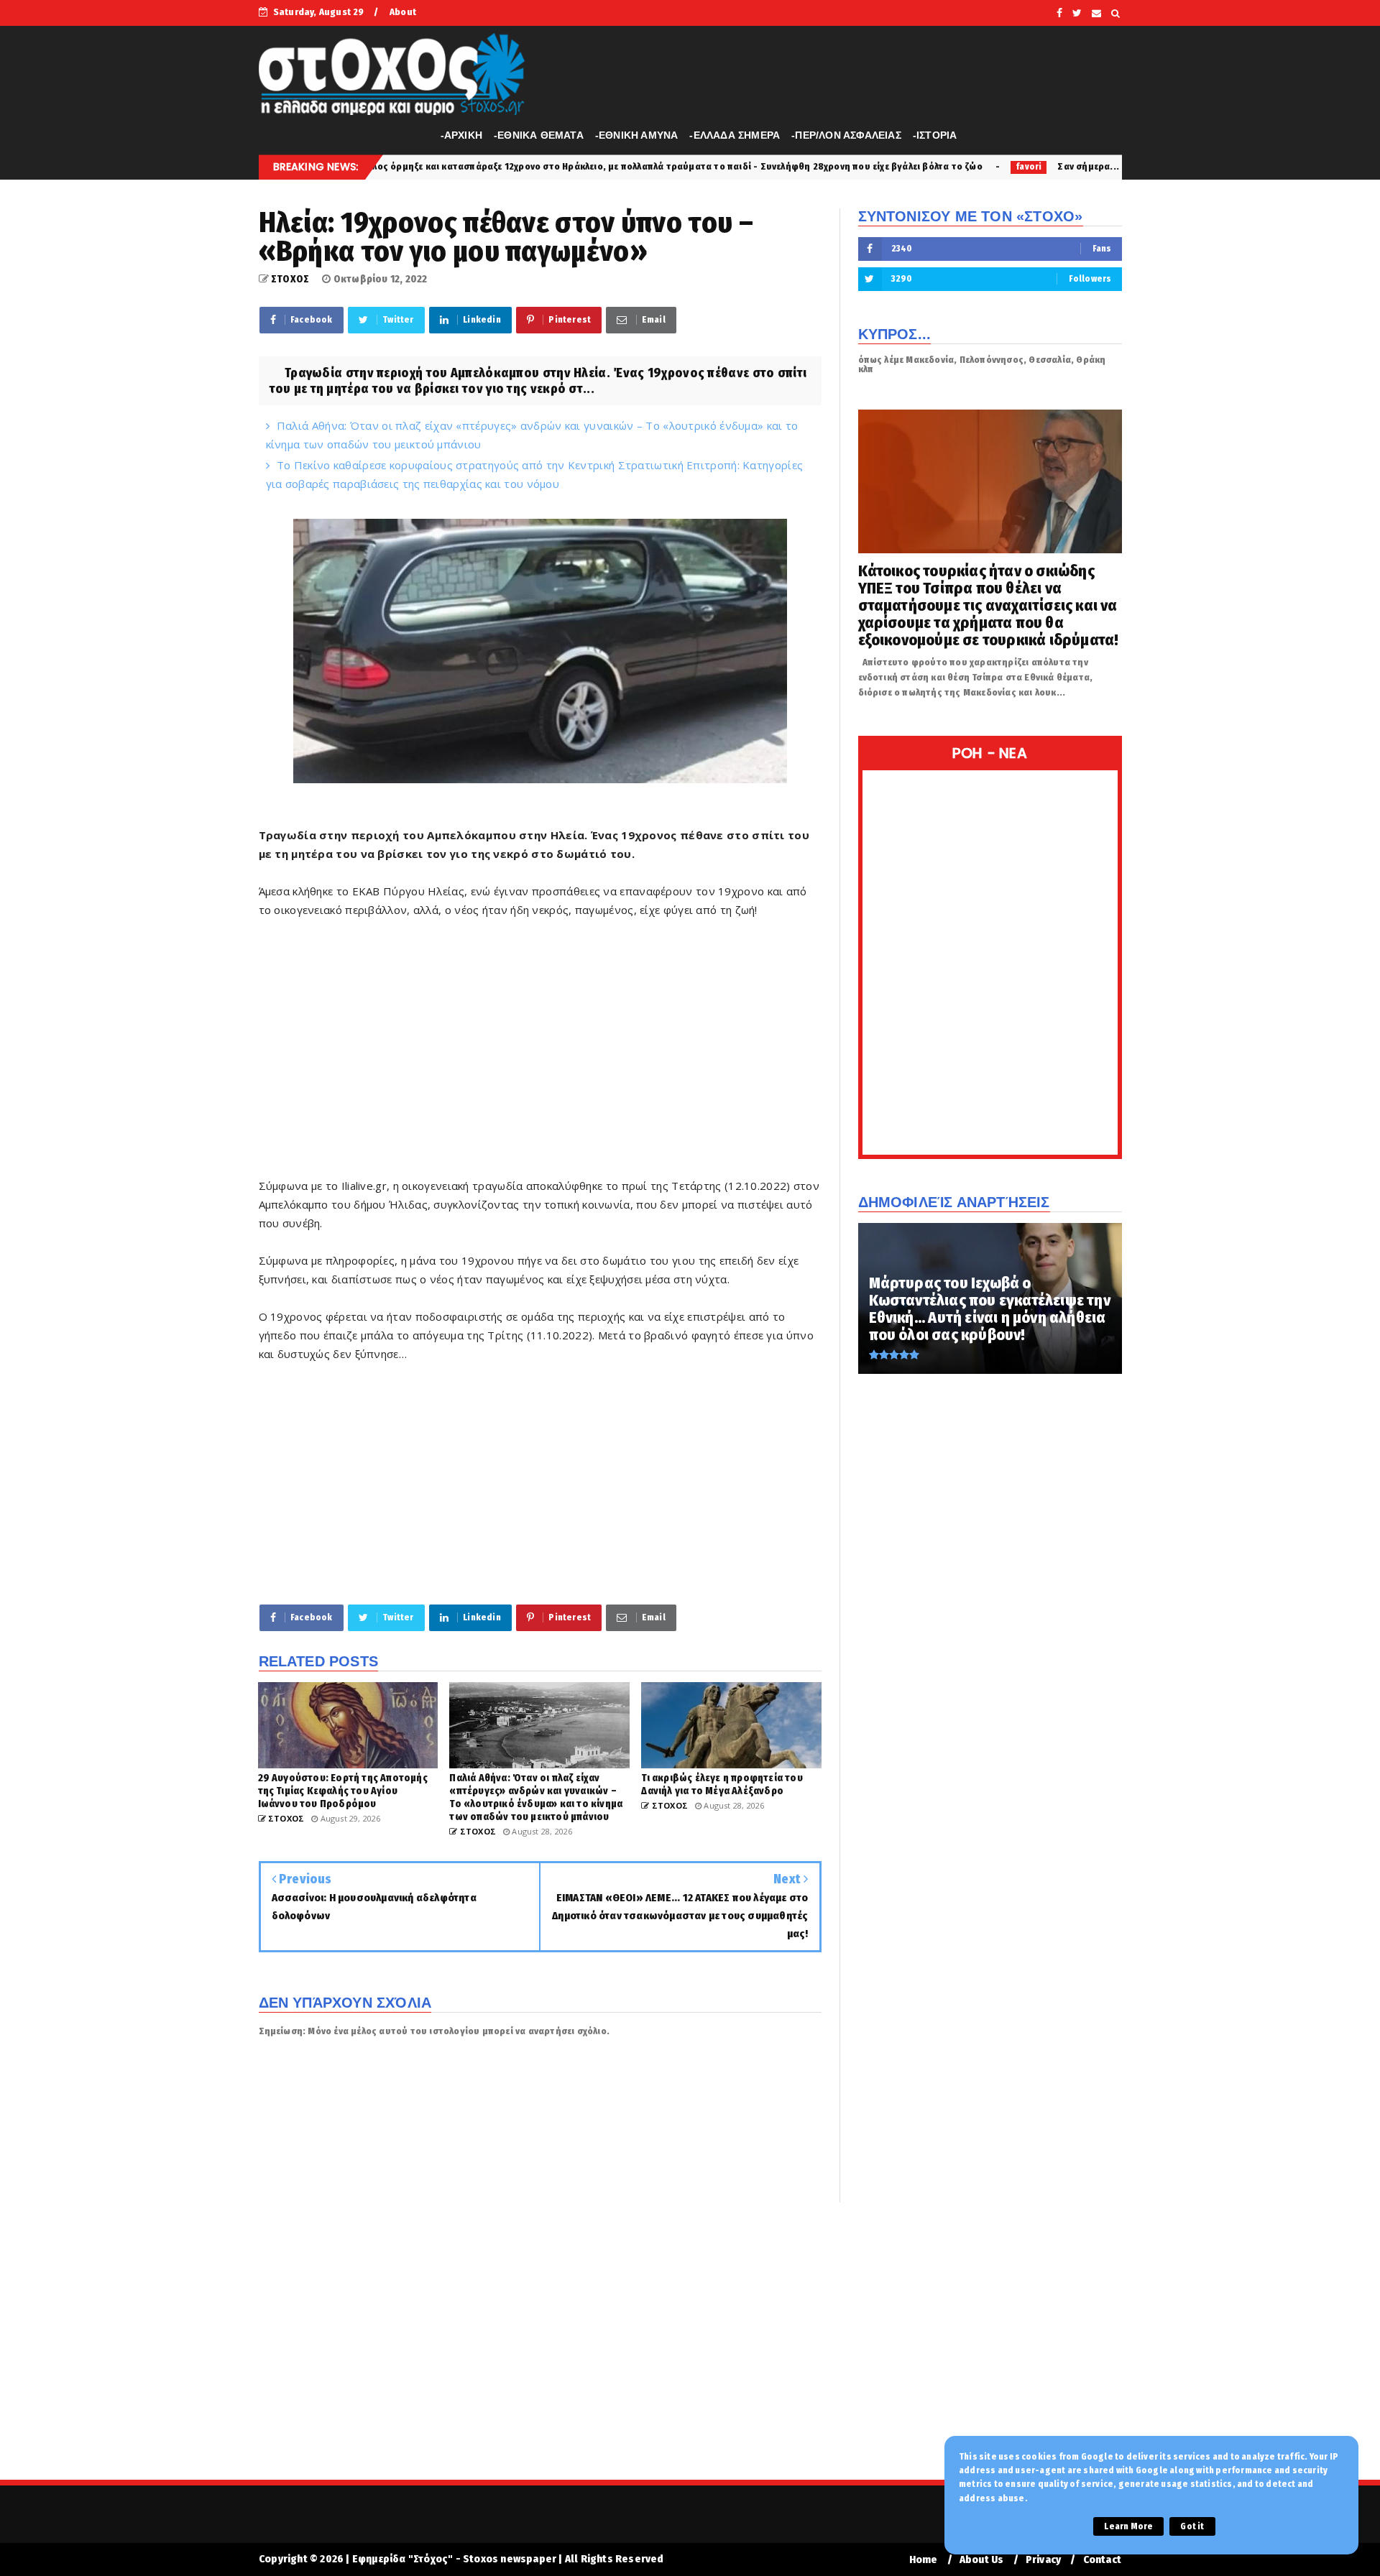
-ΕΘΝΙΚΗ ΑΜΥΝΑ (637, 135)
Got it (1192, 2526)
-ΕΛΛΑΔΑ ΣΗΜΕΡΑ (735, 135)
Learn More (1128, 2526)
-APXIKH (461, 135)
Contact (1102, 2560)
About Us (982, 2560)
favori (855, 167)
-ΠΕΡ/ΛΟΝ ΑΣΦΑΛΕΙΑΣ (846, 135)
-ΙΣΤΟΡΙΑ (935, 135)
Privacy (1043, 2560)
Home (924, 2560)
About (403, 12)
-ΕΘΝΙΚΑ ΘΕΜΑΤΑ (539, 135)
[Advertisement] (540, 1057)
